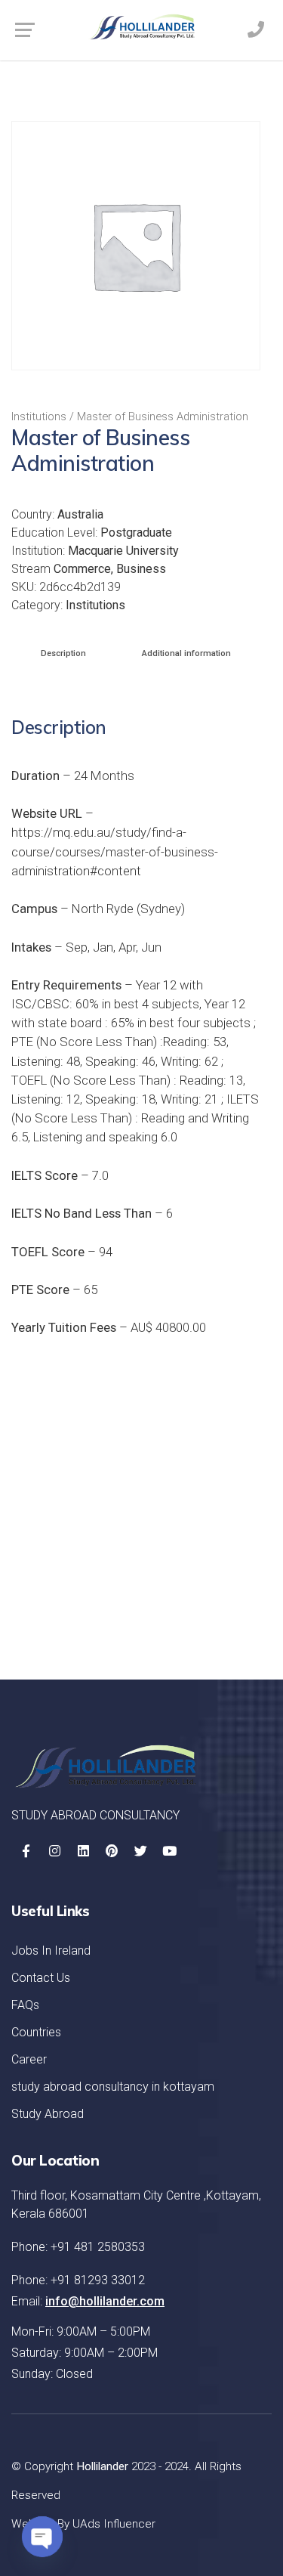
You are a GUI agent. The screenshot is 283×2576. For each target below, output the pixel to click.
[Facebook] (26, 1851)
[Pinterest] (112, 1851)
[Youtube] (169, 1851)
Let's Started (201, 1608)
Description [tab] (63, 653)
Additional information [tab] (186, 653)
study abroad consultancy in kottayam (113, 2087)
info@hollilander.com (105, 2301)
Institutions (39, 416)
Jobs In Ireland (51, 1951)
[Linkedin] (83, 1851)
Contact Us (41, 1978)
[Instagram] (54, 1851)
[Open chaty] (42, 2537)
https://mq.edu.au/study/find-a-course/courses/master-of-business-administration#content (115, 851)
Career (29, 2059)
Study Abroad (48, 2114)
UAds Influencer (114, 2524)
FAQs (25, 2005)
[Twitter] (140, 1851)
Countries (36, 2032)
